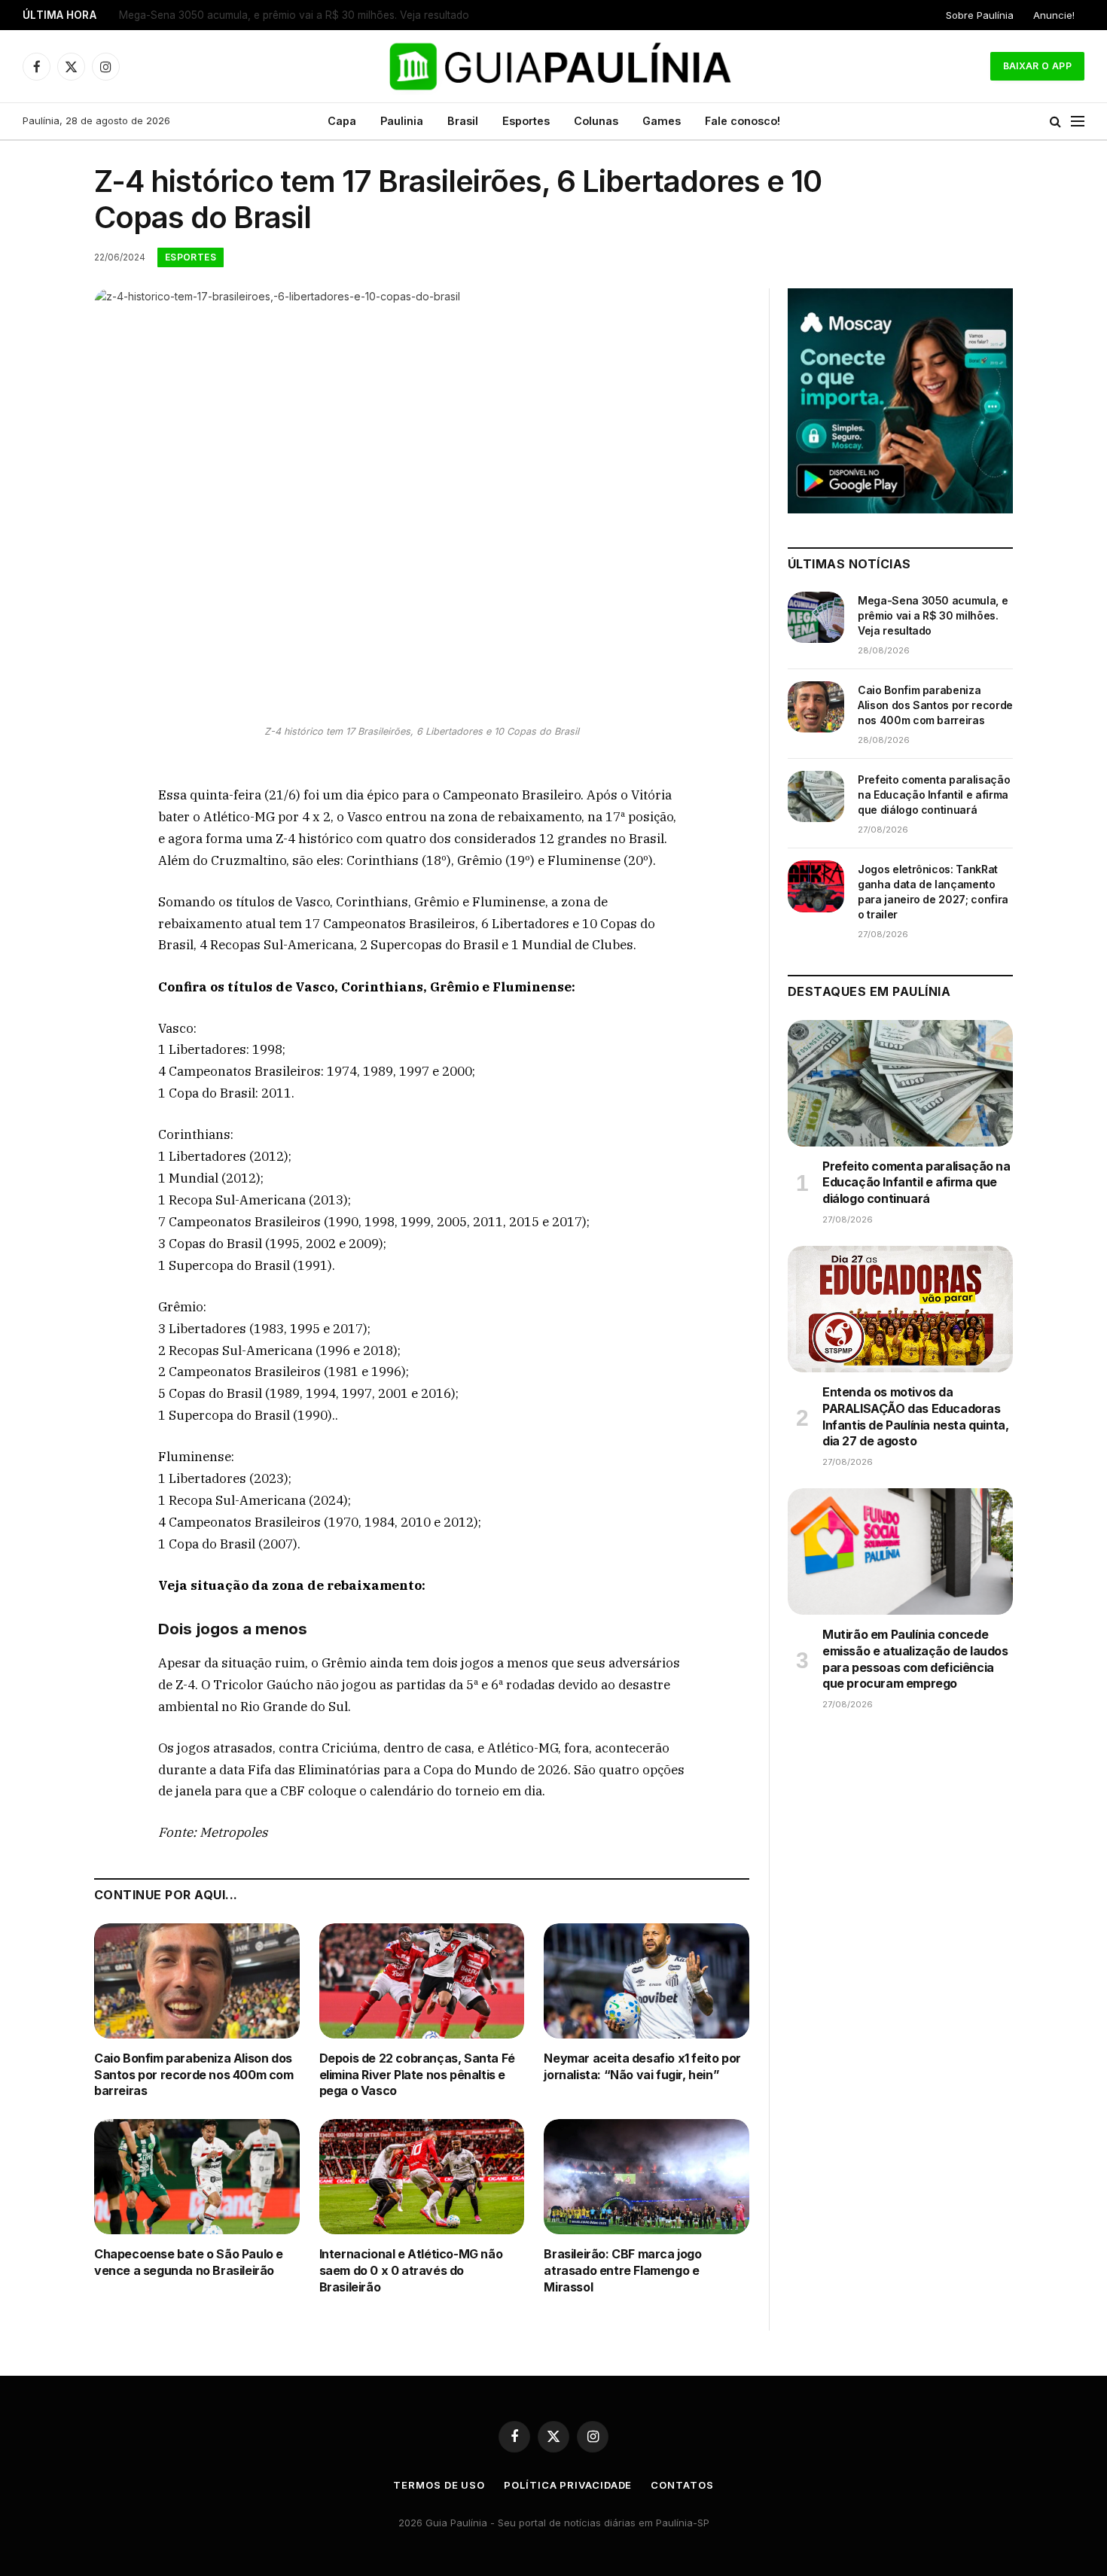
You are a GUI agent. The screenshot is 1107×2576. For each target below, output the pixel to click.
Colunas (596, 121)
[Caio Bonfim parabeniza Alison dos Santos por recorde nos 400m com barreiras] (197, 1981)
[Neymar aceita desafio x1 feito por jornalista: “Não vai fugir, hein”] (647, 1981)
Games (662, 121)
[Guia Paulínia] (554, 66)
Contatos (682, 2485)
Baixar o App (1037, 66)
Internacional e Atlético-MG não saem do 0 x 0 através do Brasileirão (411, 2270)
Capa (342, 121)
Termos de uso (439, 2485)
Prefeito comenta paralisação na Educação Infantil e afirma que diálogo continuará (934, 795)
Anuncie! (1054, 15)
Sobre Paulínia (980, 15)
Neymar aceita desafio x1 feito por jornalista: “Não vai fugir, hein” (642, 2066)
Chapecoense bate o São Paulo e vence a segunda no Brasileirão (189, 2262)
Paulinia (402, 121)
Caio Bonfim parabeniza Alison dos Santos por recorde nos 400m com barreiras (307, 15)
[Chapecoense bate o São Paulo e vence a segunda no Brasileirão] (197, 2177)
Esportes (526, 121)
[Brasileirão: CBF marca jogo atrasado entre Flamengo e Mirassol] (647, 2177)
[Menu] (1078, 122)
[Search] (1055, 122)
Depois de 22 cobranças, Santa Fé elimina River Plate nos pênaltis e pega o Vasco (417, 2075)
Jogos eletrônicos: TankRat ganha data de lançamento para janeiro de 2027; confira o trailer (933, 892)
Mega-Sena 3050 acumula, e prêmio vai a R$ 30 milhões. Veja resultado (933, 615)
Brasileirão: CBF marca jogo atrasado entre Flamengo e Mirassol (622, 2270)
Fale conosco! (743, 121)
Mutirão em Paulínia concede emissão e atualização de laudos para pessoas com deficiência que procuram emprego (915, 1659)
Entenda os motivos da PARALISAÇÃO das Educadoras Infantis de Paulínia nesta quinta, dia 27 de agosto (915, 1416)
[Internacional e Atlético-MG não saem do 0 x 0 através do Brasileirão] (422, 2177)
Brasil (463, 121)
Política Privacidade (568, 2485)
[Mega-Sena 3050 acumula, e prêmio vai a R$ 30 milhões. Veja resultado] (816, 617)
